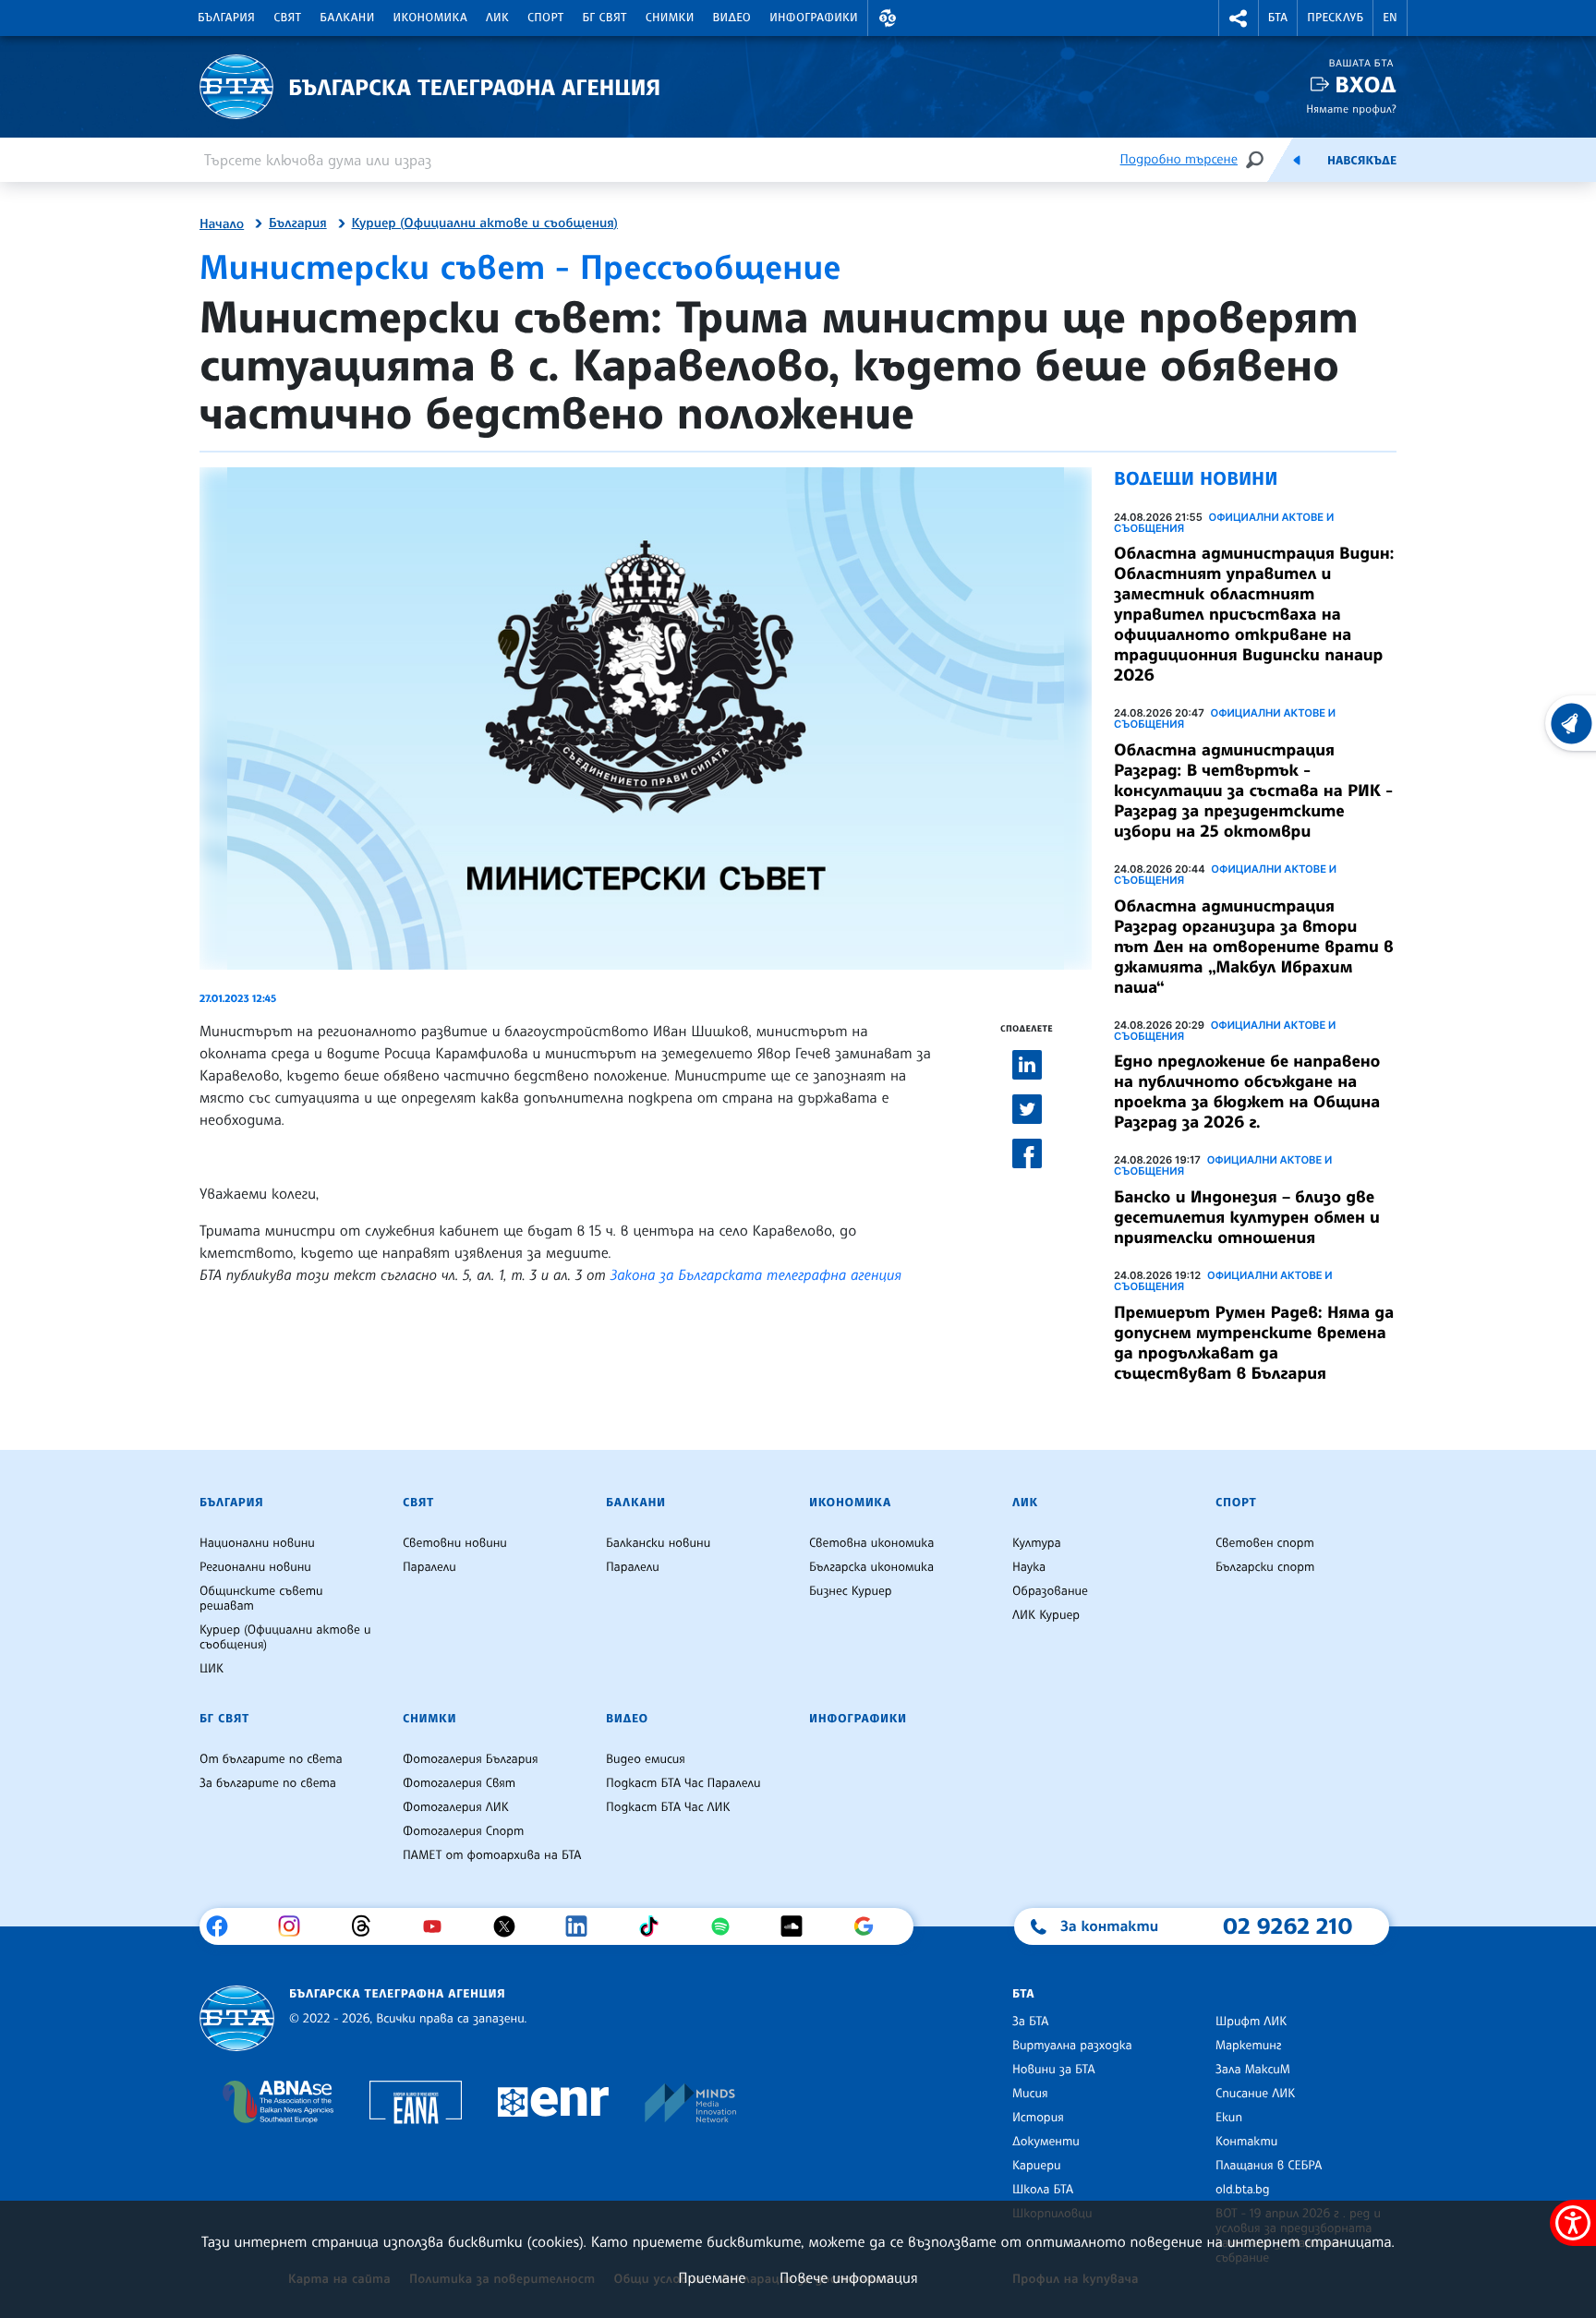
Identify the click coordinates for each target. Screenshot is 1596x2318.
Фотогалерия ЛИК (456, 1807)
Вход (1366, 85)
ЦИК (212, 1669)
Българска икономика (871, 1567)
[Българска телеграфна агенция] (237, 2018)
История (1038, 2118)
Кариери (1037, 2166)
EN (1390, 18)
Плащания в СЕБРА (1269, 2166)
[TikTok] (655, 1926)
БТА (1278, 18)
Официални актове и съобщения (1224, 523)
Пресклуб (1335, 18)
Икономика (431, 18)
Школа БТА (1043, 2190)
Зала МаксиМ (1253, 2070)
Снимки (670, 18)
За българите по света (268, 1783)
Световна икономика (871, 1543)
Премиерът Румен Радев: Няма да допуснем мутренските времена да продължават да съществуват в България (1254, 1343)
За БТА (1030, 2022)
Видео (732, 18)
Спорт (545, 18)
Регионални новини (255, 1567)
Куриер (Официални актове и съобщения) (485, 223)
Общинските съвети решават (261, 1599)
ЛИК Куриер (1046, 1615)
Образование (1050, 1591)
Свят (287, 18)
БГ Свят (605, 18)
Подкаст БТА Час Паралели (683, 1783)
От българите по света (271, 1759)
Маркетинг (1248, 2046)
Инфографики (814, 18)
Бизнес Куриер (851, 1591)
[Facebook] (224, 1926)
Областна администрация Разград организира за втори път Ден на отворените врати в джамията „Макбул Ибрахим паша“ (1254, 947)
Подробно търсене (1179, 159)
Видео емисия (646, 1759)
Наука (1029, 1567)
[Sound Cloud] (798, 1926)
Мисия (1030, 2094)
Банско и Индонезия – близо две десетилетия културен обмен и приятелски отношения (1247, 1217)
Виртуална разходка (1072, 2046)
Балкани (347, 18)
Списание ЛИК (1255, 2094)
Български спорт (1265, 1567)
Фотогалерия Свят (459, 1783)
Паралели (429, 1567)
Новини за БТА (1054, 2070)
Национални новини (257, 1543)
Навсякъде (1362, 161)
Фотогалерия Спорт (463, 1831)
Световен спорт (1265, 1543)
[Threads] (368, 1926)
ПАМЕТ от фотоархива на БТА (492, 1855)
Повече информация (849, 2277)
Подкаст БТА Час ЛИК (668, 1807)
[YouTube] (439, 1926)
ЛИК (497, 18)
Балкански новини (658, 1543)
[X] (511, 1926)
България (226, 18)
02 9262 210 (1288, 1926)
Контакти (1246, 2142)
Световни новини (455, 1543)
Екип (1229, 2118)
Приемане (712, 2277)
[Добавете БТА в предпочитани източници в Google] (871, 1926)
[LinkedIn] (583, 1926)
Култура (1037, 1543)
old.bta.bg (1243, 2190)
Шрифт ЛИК (1251, 2022)
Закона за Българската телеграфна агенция (756, 1274)
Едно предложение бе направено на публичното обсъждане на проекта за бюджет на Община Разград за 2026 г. (1247, 1092)
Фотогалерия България (471, 1759)
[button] (888, 18)
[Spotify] (727, 1926)
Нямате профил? (1351, 109)
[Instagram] (296, 1926)
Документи (1046, 2142)
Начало (222, 224)
